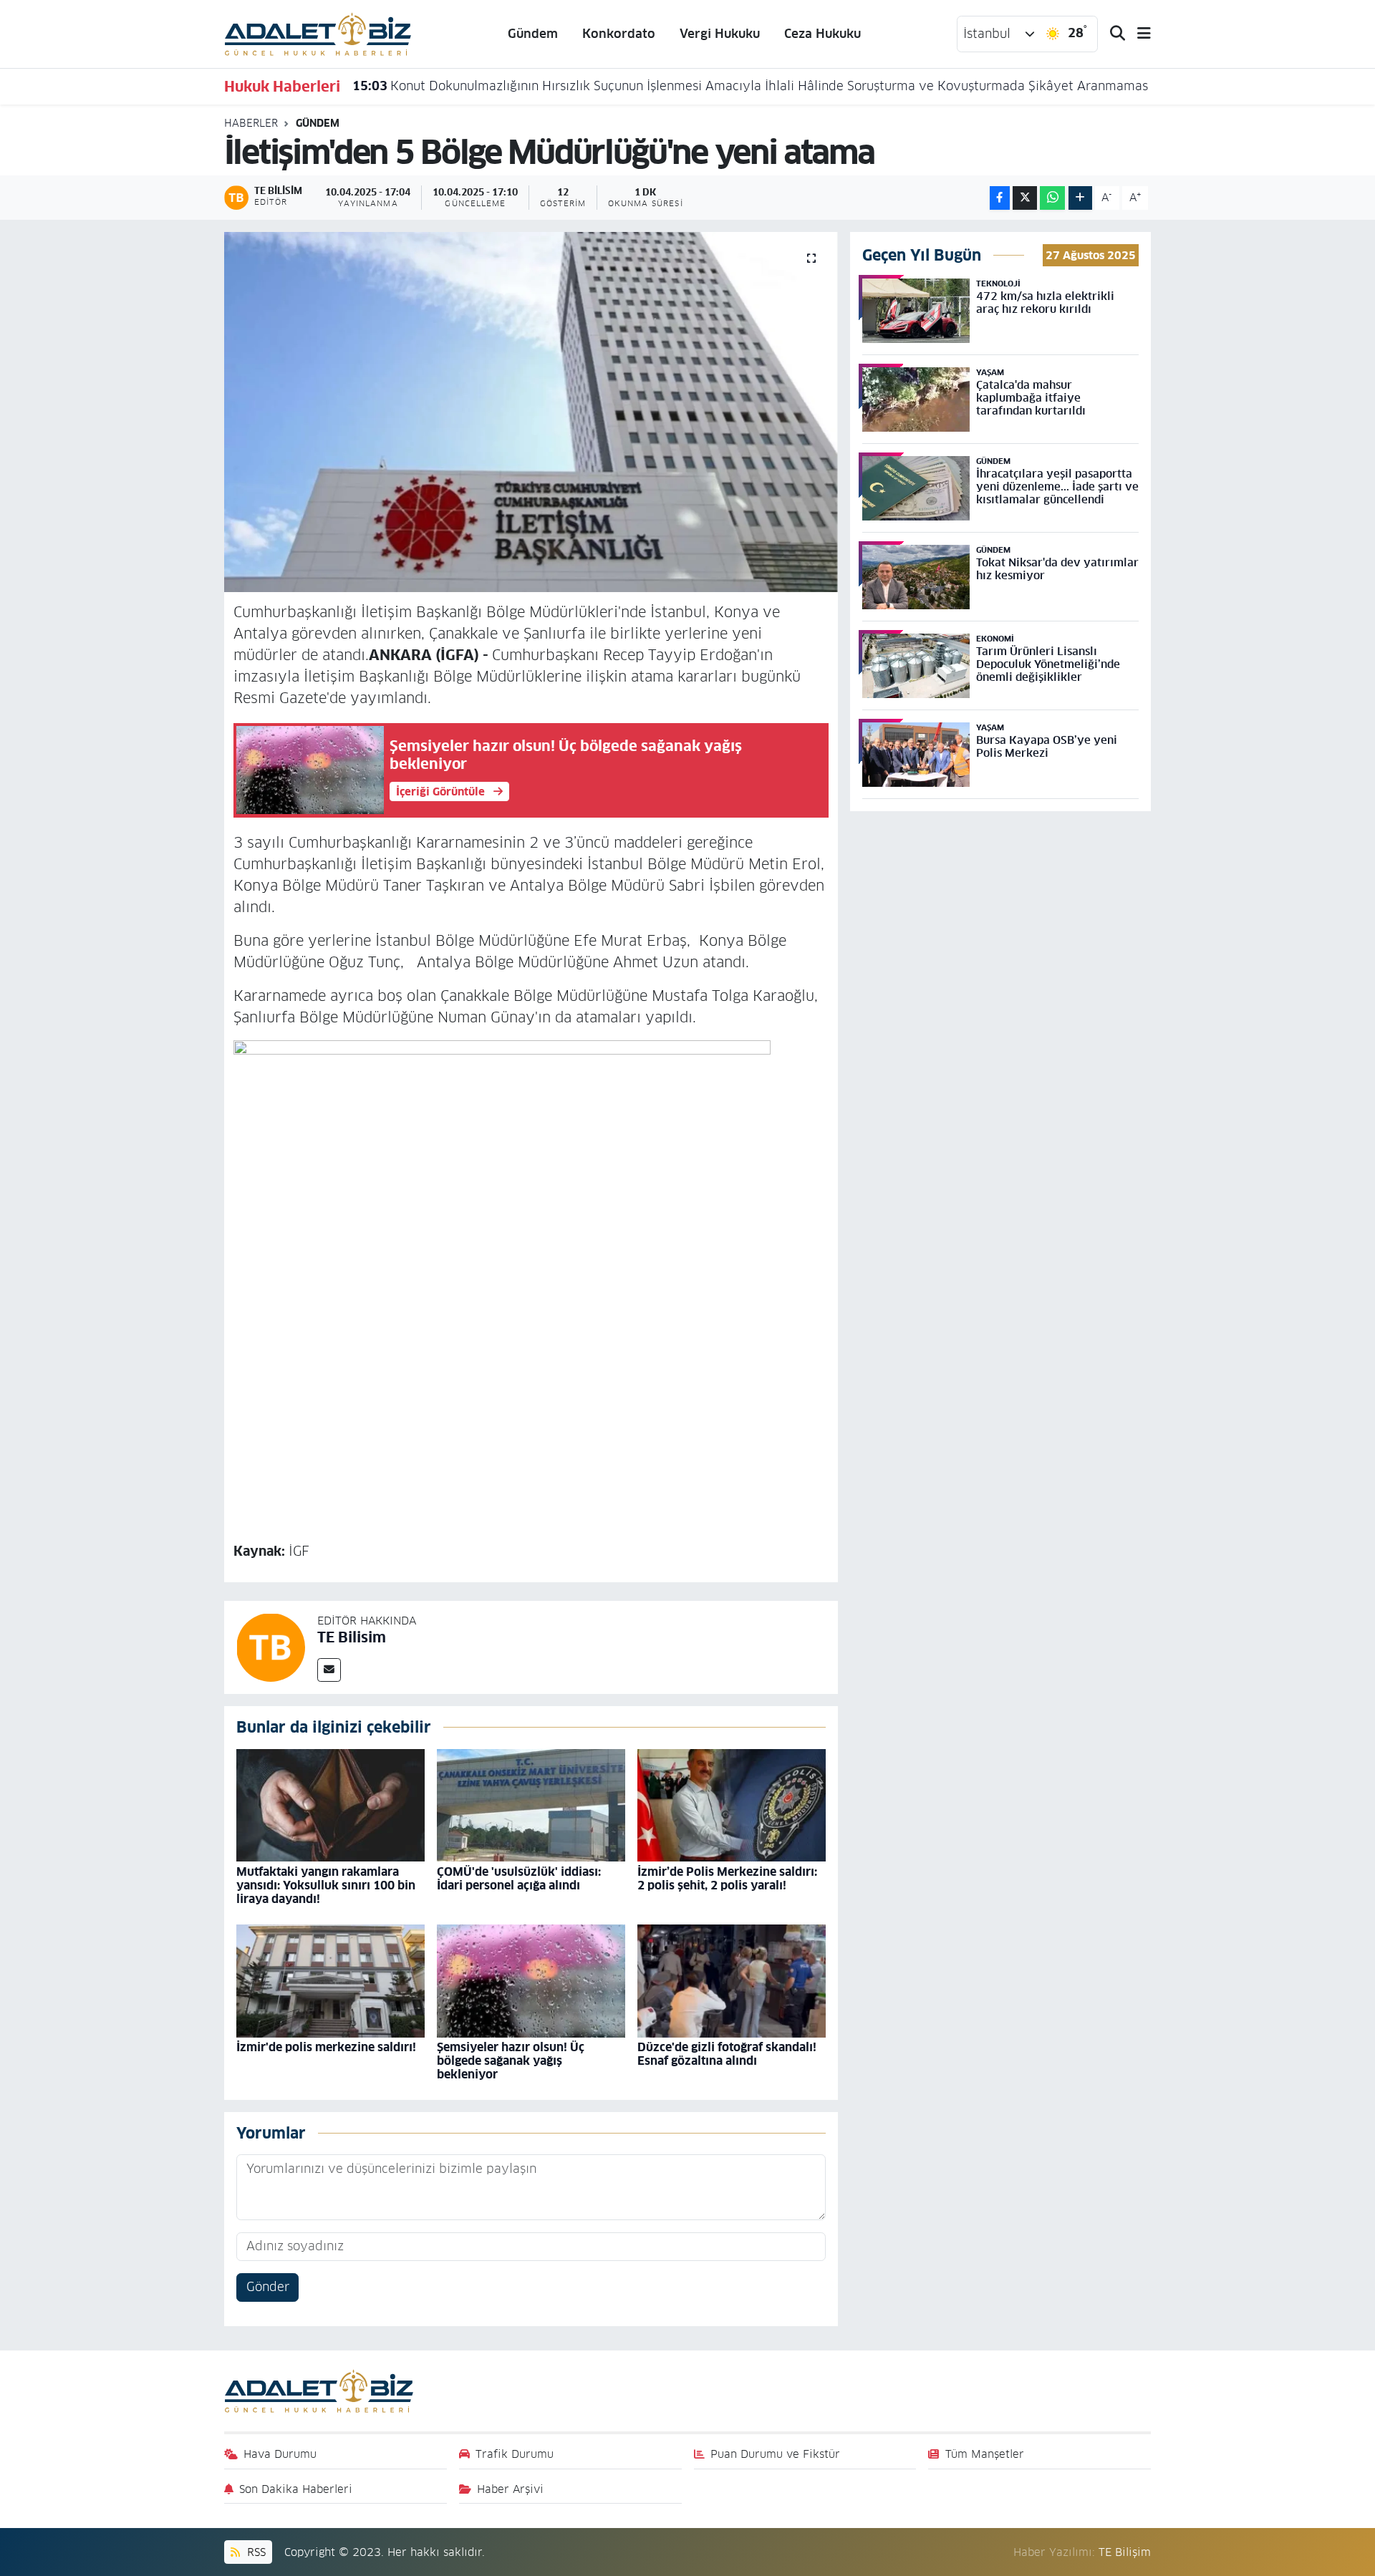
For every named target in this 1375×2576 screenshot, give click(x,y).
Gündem (533, 34)
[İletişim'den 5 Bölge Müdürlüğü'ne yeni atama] (531, 412)
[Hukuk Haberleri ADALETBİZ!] (318, 33)
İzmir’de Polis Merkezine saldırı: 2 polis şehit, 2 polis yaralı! (727, 1879)
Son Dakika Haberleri (296, 2489)
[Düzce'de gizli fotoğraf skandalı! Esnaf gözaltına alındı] (732, 1980)
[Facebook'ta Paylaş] (1000, 198)
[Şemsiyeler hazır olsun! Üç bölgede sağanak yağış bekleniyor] (531, 1980)
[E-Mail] (329, 1670)
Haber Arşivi (510, 2489)
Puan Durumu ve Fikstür (775, 2454)
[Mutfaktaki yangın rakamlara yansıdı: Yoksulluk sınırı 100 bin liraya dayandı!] (331, 1805)
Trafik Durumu (515, 2454)
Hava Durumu (280, 2454)
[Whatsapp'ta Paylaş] (1052, 198)
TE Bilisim (352, 1637)
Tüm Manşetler (985, 2454)
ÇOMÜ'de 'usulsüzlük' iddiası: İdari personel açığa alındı (519, 1879)
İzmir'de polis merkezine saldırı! (326, 2047)
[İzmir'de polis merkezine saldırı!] (331, 1980)
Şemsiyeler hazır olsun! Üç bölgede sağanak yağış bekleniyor (511, 2061)
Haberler (251, 123)
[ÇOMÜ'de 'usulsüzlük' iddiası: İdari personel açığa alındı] (531, 1805)
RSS (255, 2552)
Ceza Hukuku (822, 34)
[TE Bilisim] (271, 1647)
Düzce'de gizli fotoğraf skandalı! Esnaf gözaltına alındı (727, 2054)
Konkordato (619, 34)
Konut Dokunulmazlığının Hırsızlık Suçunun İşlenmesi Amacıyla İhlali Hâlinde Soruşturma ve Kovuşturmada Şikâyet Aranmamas (750, 86)
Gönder (268, 2287)
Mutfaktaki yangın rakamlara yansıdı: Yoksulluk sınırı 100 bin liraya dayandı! (326, 1885)
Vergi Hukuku (720, 34)
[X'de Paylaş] (1025, 198)
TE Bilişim (1125, 2552)
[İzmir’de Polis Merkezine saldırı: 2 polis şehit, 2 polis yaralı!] (732, 1805)
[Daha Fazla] (1080, 198)
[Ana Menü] (1138, 34)
